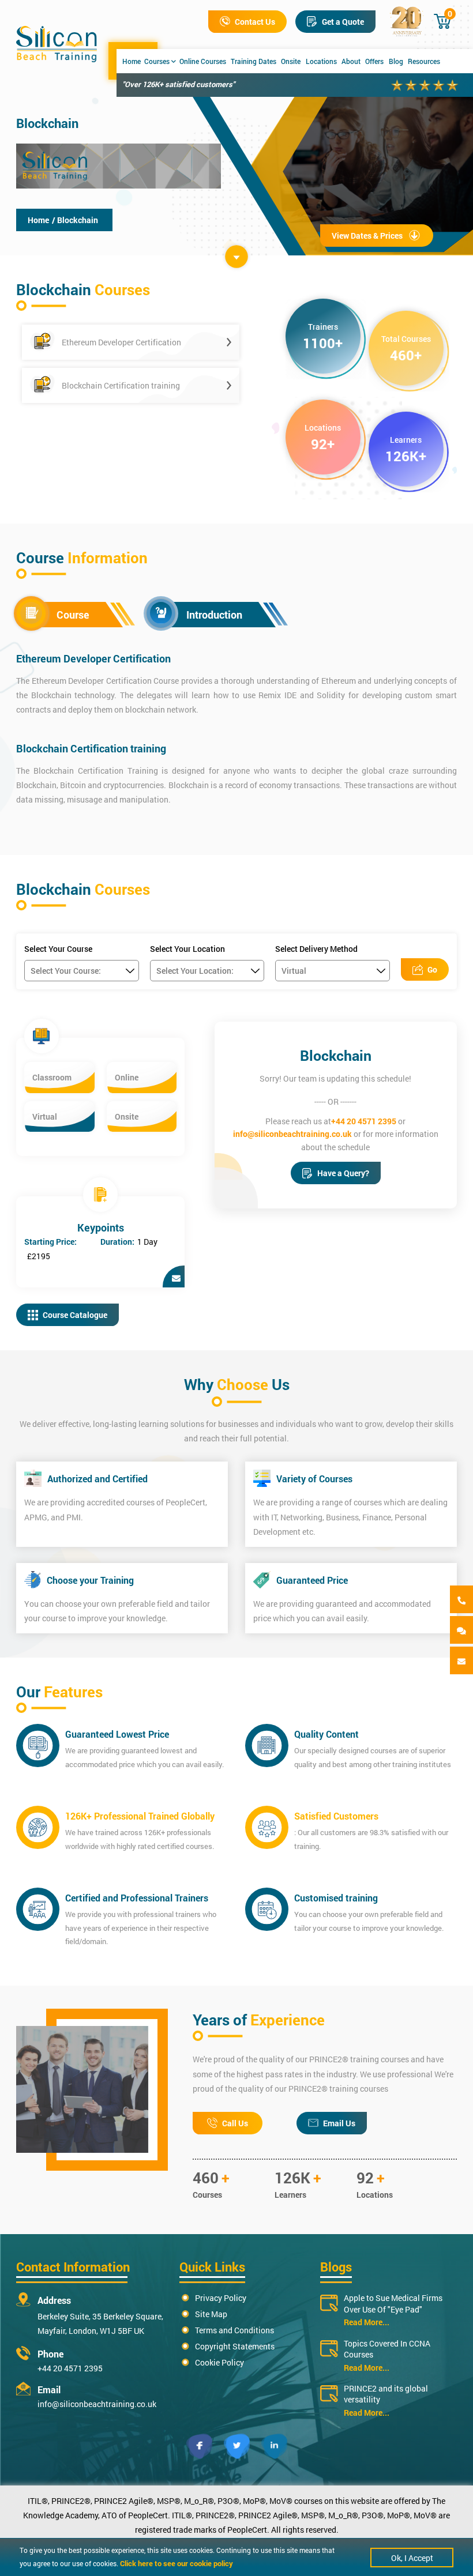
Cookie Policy (219, 2362)
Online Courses (203, 61)
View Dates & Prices (367, 236)
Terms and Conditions (234, 2330)
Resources (424, 61)
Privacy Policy (221, 2298)
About (351, 61)
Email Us (339, 2123)
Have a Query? (343, 1173)
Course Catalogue (75, 1315)
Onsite (291, 61)
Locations (321, 61)
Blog (396, 61)
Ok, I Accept (412, 2558)
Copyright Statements (235, 2346)
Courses (157, 61)
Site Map (211, 2314)
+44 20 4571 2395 (364, 1121)
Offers (374, 61)
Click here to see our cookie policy (177, 2563)
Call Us (235, 2123)
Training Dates (254, 61)
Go (432, 969)
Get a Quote (343, 22)
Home (132, 61)
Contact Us (255, 22)
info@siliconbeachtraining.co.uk (292, 1134)
